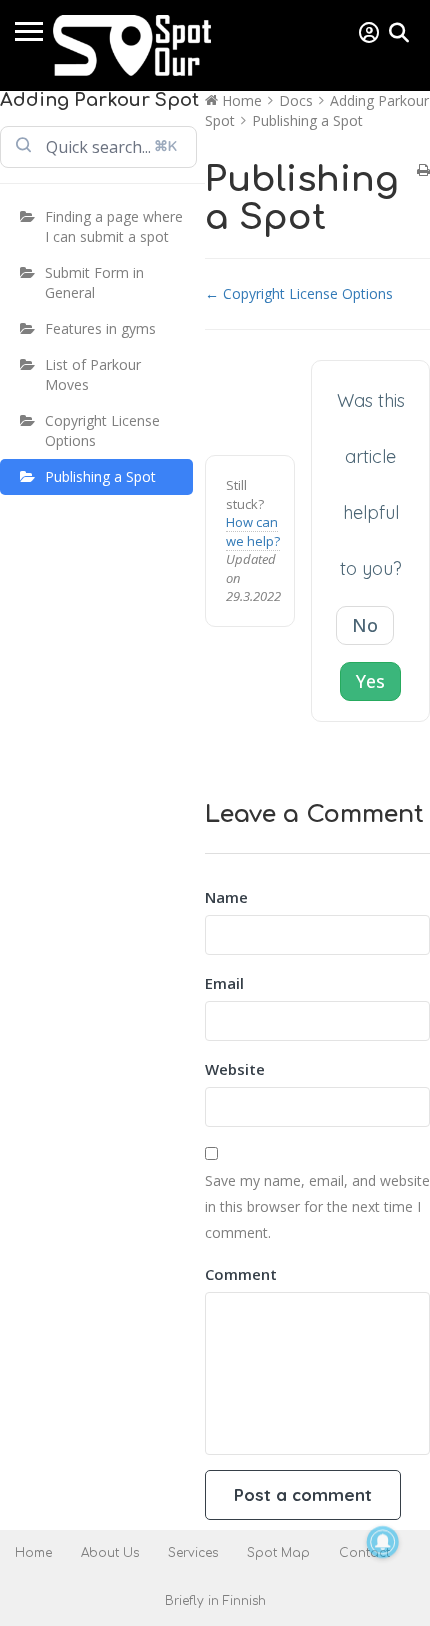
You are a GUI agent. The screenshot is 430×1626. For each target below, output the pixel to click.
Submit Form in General (94, 282)
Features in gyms (100, 328)
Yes (370, 681)
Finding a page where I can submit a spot (114, 226)
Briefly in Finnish (215, 1601)
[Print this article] (423, 171)
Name (226, 897)
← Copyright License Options (299, 293)
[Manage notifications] (383, 1542)
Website (235, 1069)
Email (224, 983)
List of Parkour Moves (93, 374)
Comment (241, 1274)
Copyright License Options (102, 430)
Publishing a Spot (100, 476)
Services (193, 1553)
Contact (364, 1553)
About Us (110, 1553)
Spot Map (278, 1553)
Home (33, 1553)
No (365, 625)
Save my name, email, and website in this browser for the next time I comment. (317, 1206)
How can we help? (253, 531)
